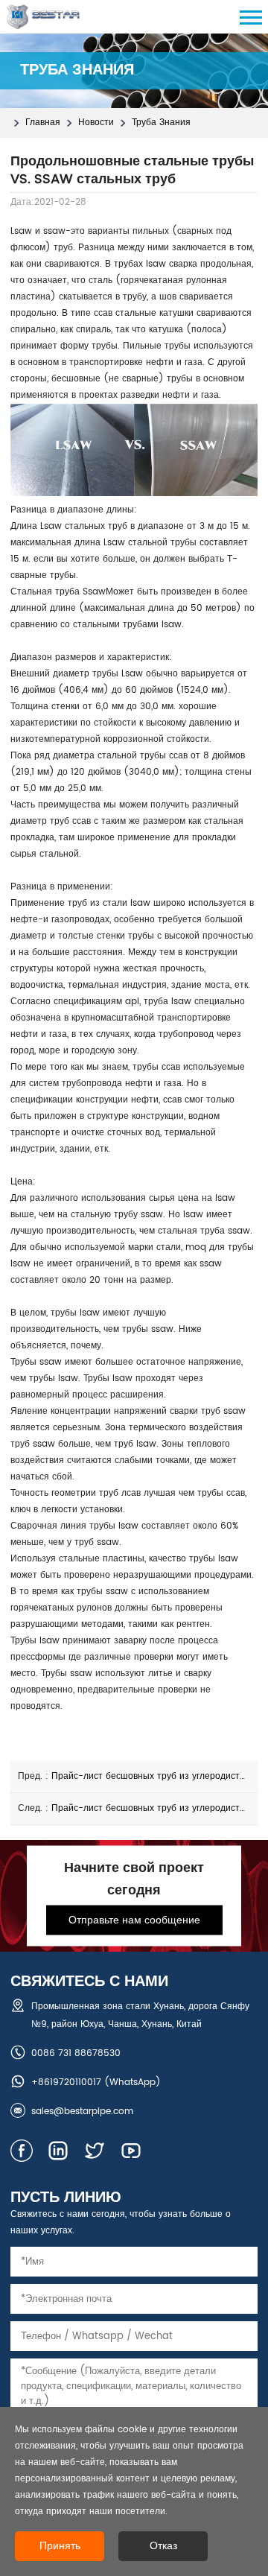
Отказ (163, 2546)
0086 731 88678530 (76, 2053)
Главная (43, 123)
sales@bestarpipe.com (82, 2112)
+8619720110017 (66, 2082)
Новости (96, 123)
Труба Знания (161, 123)
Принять (60, 2546)
